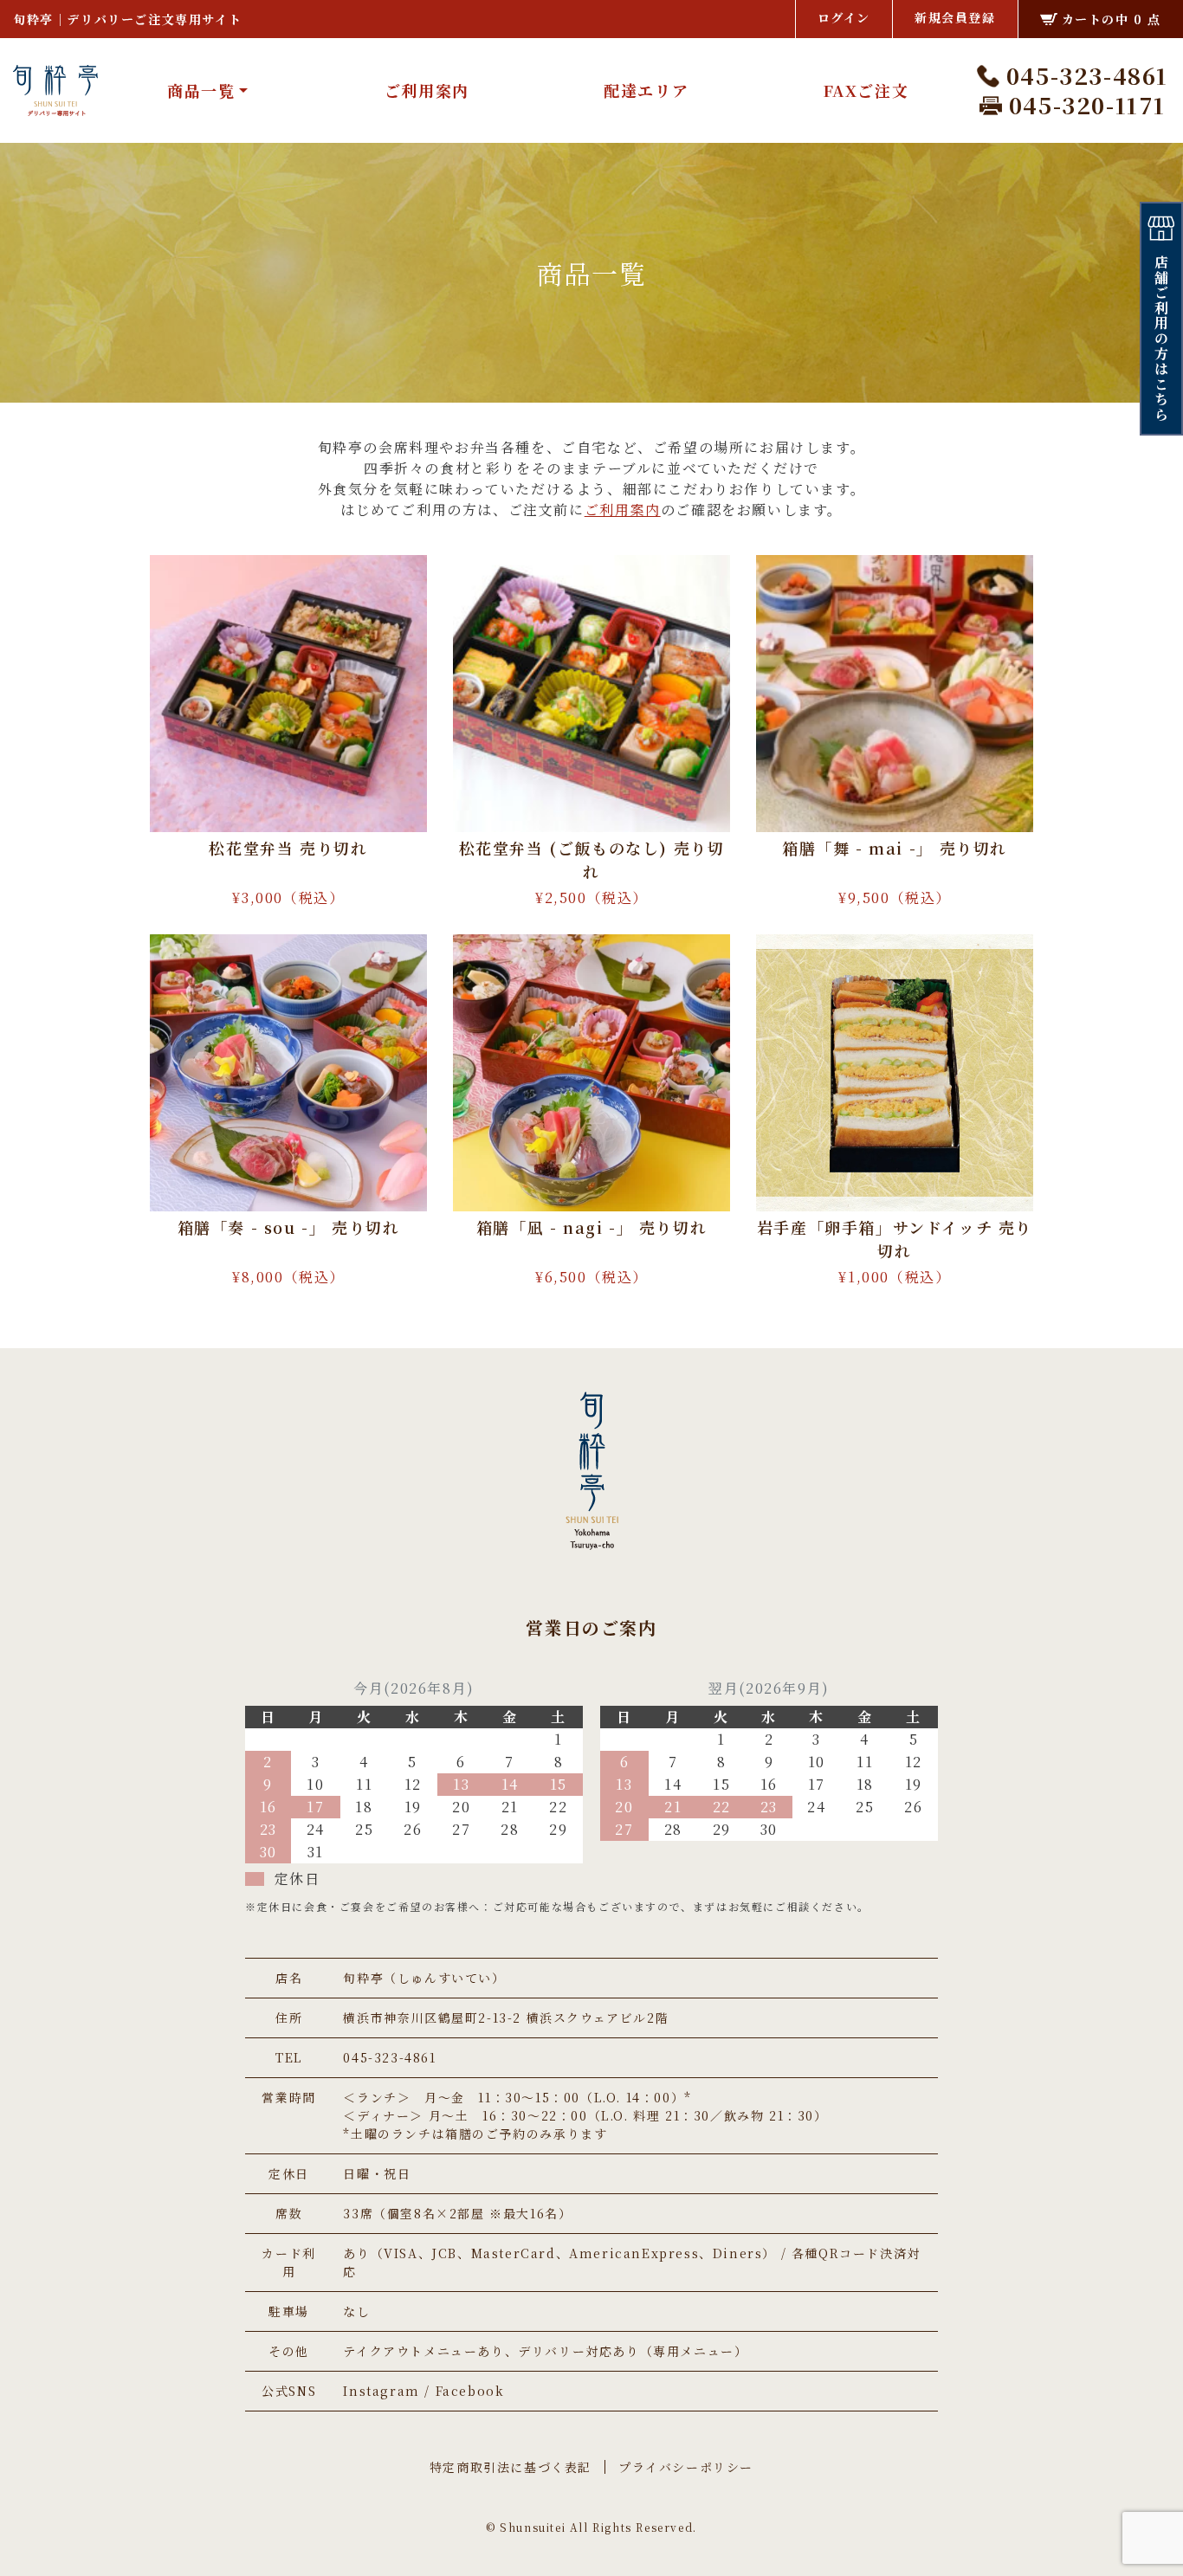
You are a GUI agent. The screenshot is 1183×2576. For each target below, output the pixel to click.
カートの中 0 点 (1112, 19)
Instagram (381, 2391)
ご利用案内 (427, 90)
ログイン (844, 17)
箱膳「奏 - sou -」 (289, 1227)
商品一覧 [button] (201, 90)
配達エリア (646, 90)
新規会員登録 (955, 17)
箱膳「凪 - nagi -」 (591, 1227)
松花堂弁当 (288, 848)
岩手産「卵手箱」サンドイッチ (895, 1239)
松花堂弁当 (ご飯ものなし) (592, 859)
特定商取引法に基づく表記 (511, 2467)
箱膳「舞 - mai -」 (895, 848)
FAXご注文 (866, 90)
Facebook (470, 2391)
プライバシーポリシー (686, 2467)
